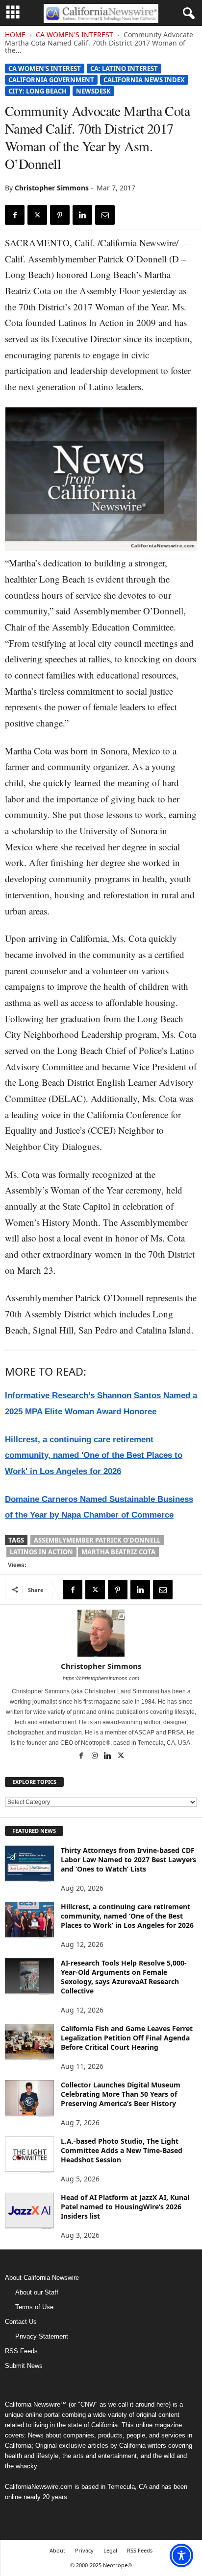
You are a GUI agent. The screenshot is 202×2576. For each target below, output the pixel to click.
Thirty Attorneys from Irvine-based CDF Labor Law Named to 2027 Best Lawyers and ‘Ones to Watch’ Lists (128, 1860)
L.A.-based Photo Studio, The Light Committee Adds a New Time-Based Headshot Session (122, 2150)
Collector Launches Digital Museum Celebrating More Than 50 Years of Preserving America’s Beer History (121, 2094)
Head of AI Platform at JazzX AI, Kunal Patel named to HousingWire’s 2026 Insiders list (125, 2207)
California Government (51, 80)
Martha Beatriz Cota (118, 1552)
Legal (110, 2550)
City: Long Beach (38, 91)
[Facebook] (15, 215)
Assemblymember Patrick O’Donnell (97, 1540)
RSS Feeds (21, 2351)
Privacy (84, 2550)
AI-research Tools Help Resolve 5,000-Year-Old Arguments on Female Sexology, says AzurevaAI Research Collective (124, 1977)
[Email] (105, 215)
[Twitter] (37, 215)
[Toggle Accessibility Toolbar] (181, 2555)
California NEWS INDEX (144, 80)
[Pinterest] (60, 215)
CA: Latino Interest (124, 69)
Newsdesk (93, 91)
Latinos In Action (41, 1552)
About (57, 2550)
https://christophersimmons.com (101, 1678)
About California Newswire (42, 2278)
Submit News (24, 2366)
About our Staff (37, 2292)
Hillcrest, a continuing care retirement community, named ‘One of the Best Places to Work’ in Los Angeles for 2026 (127, 1916)
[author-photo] (101, 1633)
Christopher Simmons (52, 188)
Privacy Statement (42, 2336)
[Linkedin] (82, 215)
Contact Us (21, 2322)
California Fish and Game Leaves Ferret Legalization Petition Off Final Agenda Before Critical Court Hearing (127, 2038)
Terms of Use (34, 2307)
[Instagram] (95, 1756)
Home (15, 35)
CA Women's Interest (75, 35)
